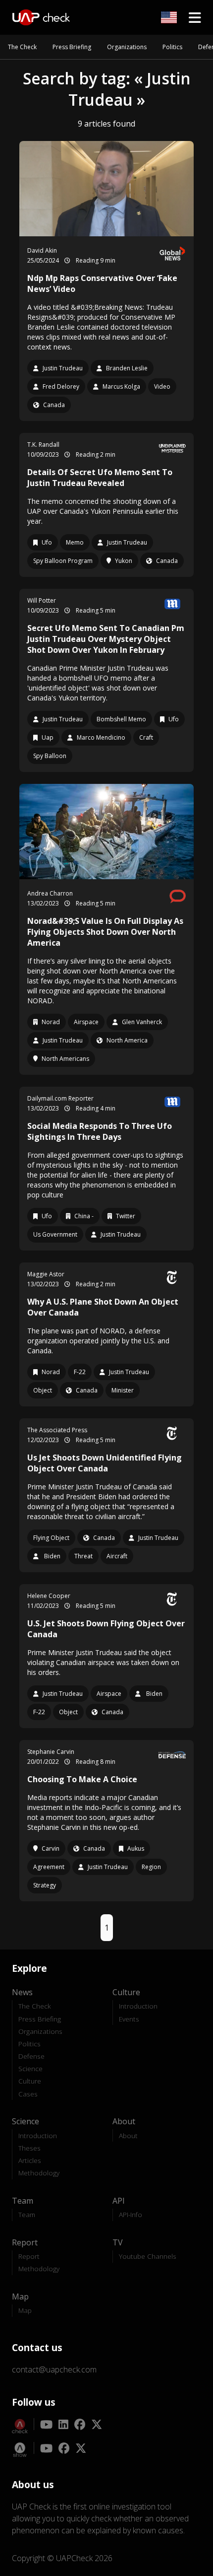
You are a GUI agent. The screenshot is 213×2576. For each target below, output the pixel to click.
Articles (30, 2160)
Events (129, 2019)
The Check (22, 47)
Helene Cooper (49, 1596)
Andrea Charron (50, 893)
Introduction (138, 2006)
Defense (31, 2056)
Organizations (127, 47)
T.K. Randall (43, 445)
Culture (30, 2081)
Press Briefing (72, 47)
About (128, 2135)
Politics (172, 47)
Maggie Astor (46, 1274)
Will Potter (42, 600)
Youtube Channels (148, 2256)
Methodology (39, 2173)
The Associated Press (57, 1430)
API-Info (131, 2214)
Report (29, 2256)
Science (30, 2068)
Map (25, 2310)
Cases (28, 2094)
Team (27, 2214)
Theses (29, 2148)
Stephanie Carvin (51, 1752)
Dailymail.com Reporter (60, 1098)
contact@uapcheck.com (54, 2369)
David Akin (42, 250)
